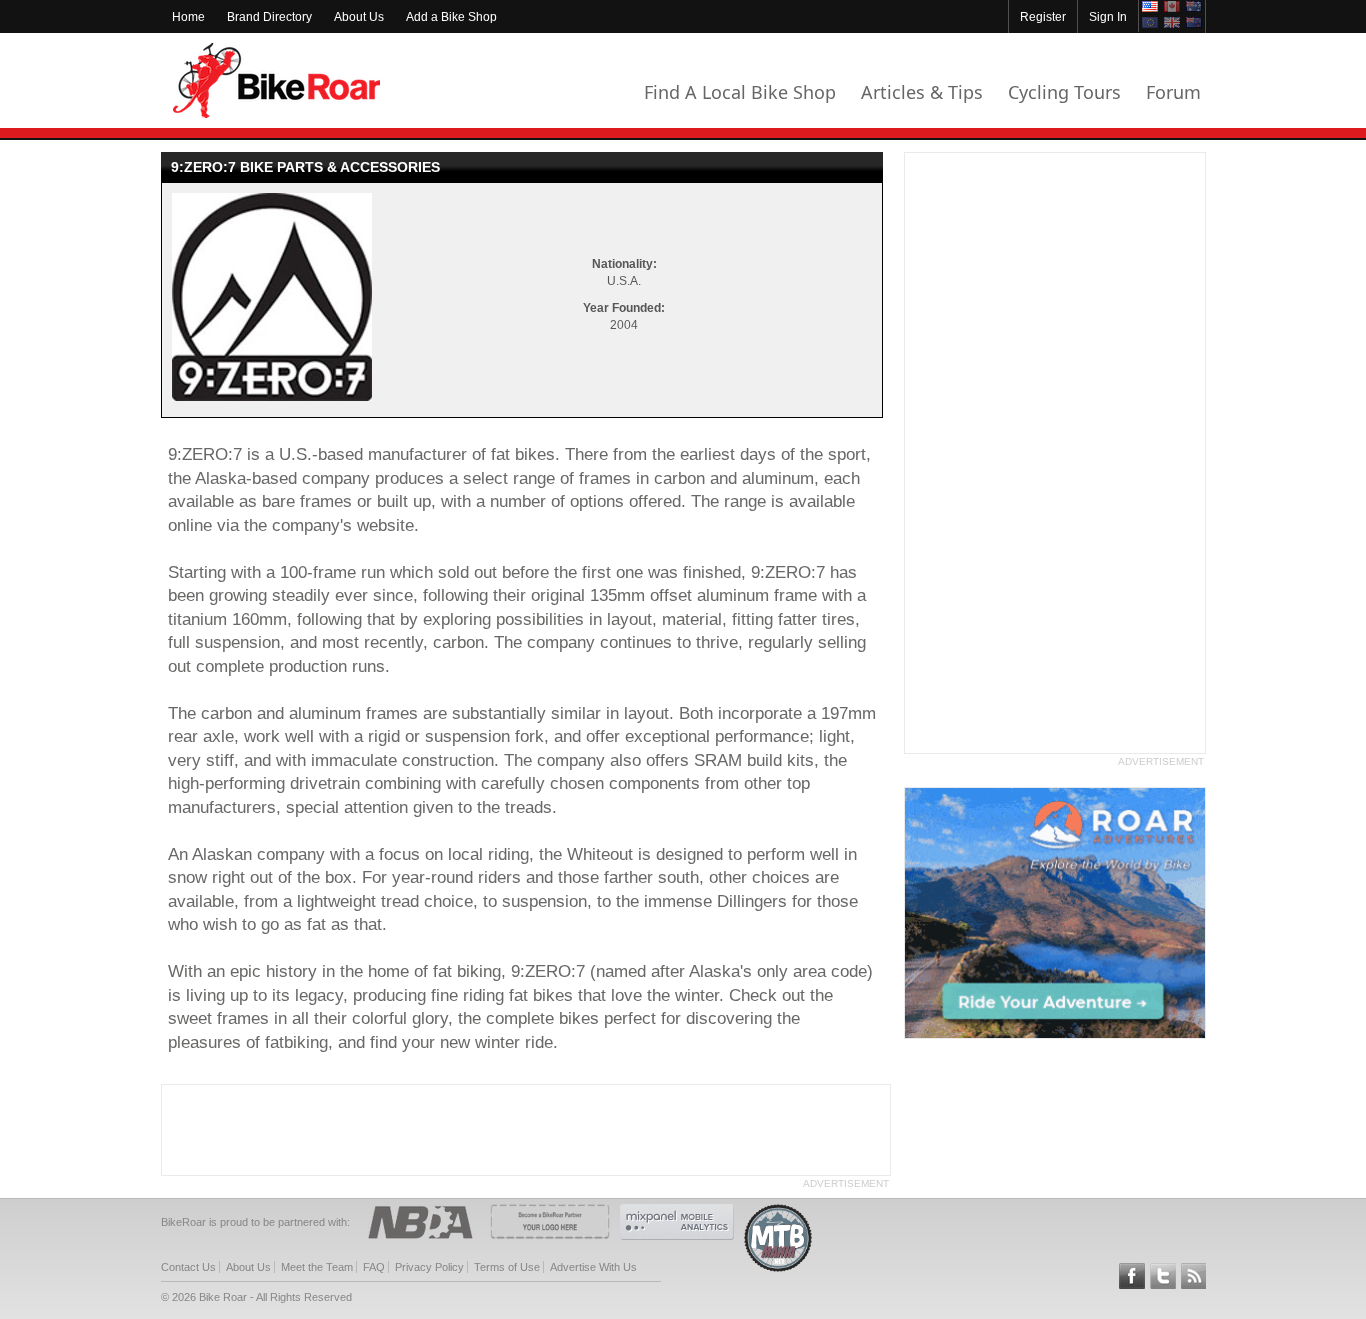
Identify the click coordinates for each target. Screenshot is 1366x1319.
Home (188, 17)
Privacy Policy (429, 1267)
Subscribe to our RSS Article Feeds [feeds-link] (1194, 1276)
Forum (1173, 92)
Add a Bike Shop (451, 17)
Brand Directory (269, 17)
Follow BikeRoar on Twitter (1163, 1276)
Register (1043, 17)
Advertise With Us (593, 1267)
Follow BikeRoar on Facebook (1132, 1276)
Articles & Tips (922, 92)
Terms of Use (507, 1267)
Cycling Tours (1064, 92)
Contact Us (188, 1267)
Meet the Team (317, 1267)
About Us (359, 17)
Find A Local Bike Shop (740, 92)
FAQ (374, 1267)
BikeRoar (276, 80)
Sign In (1108, 17)
